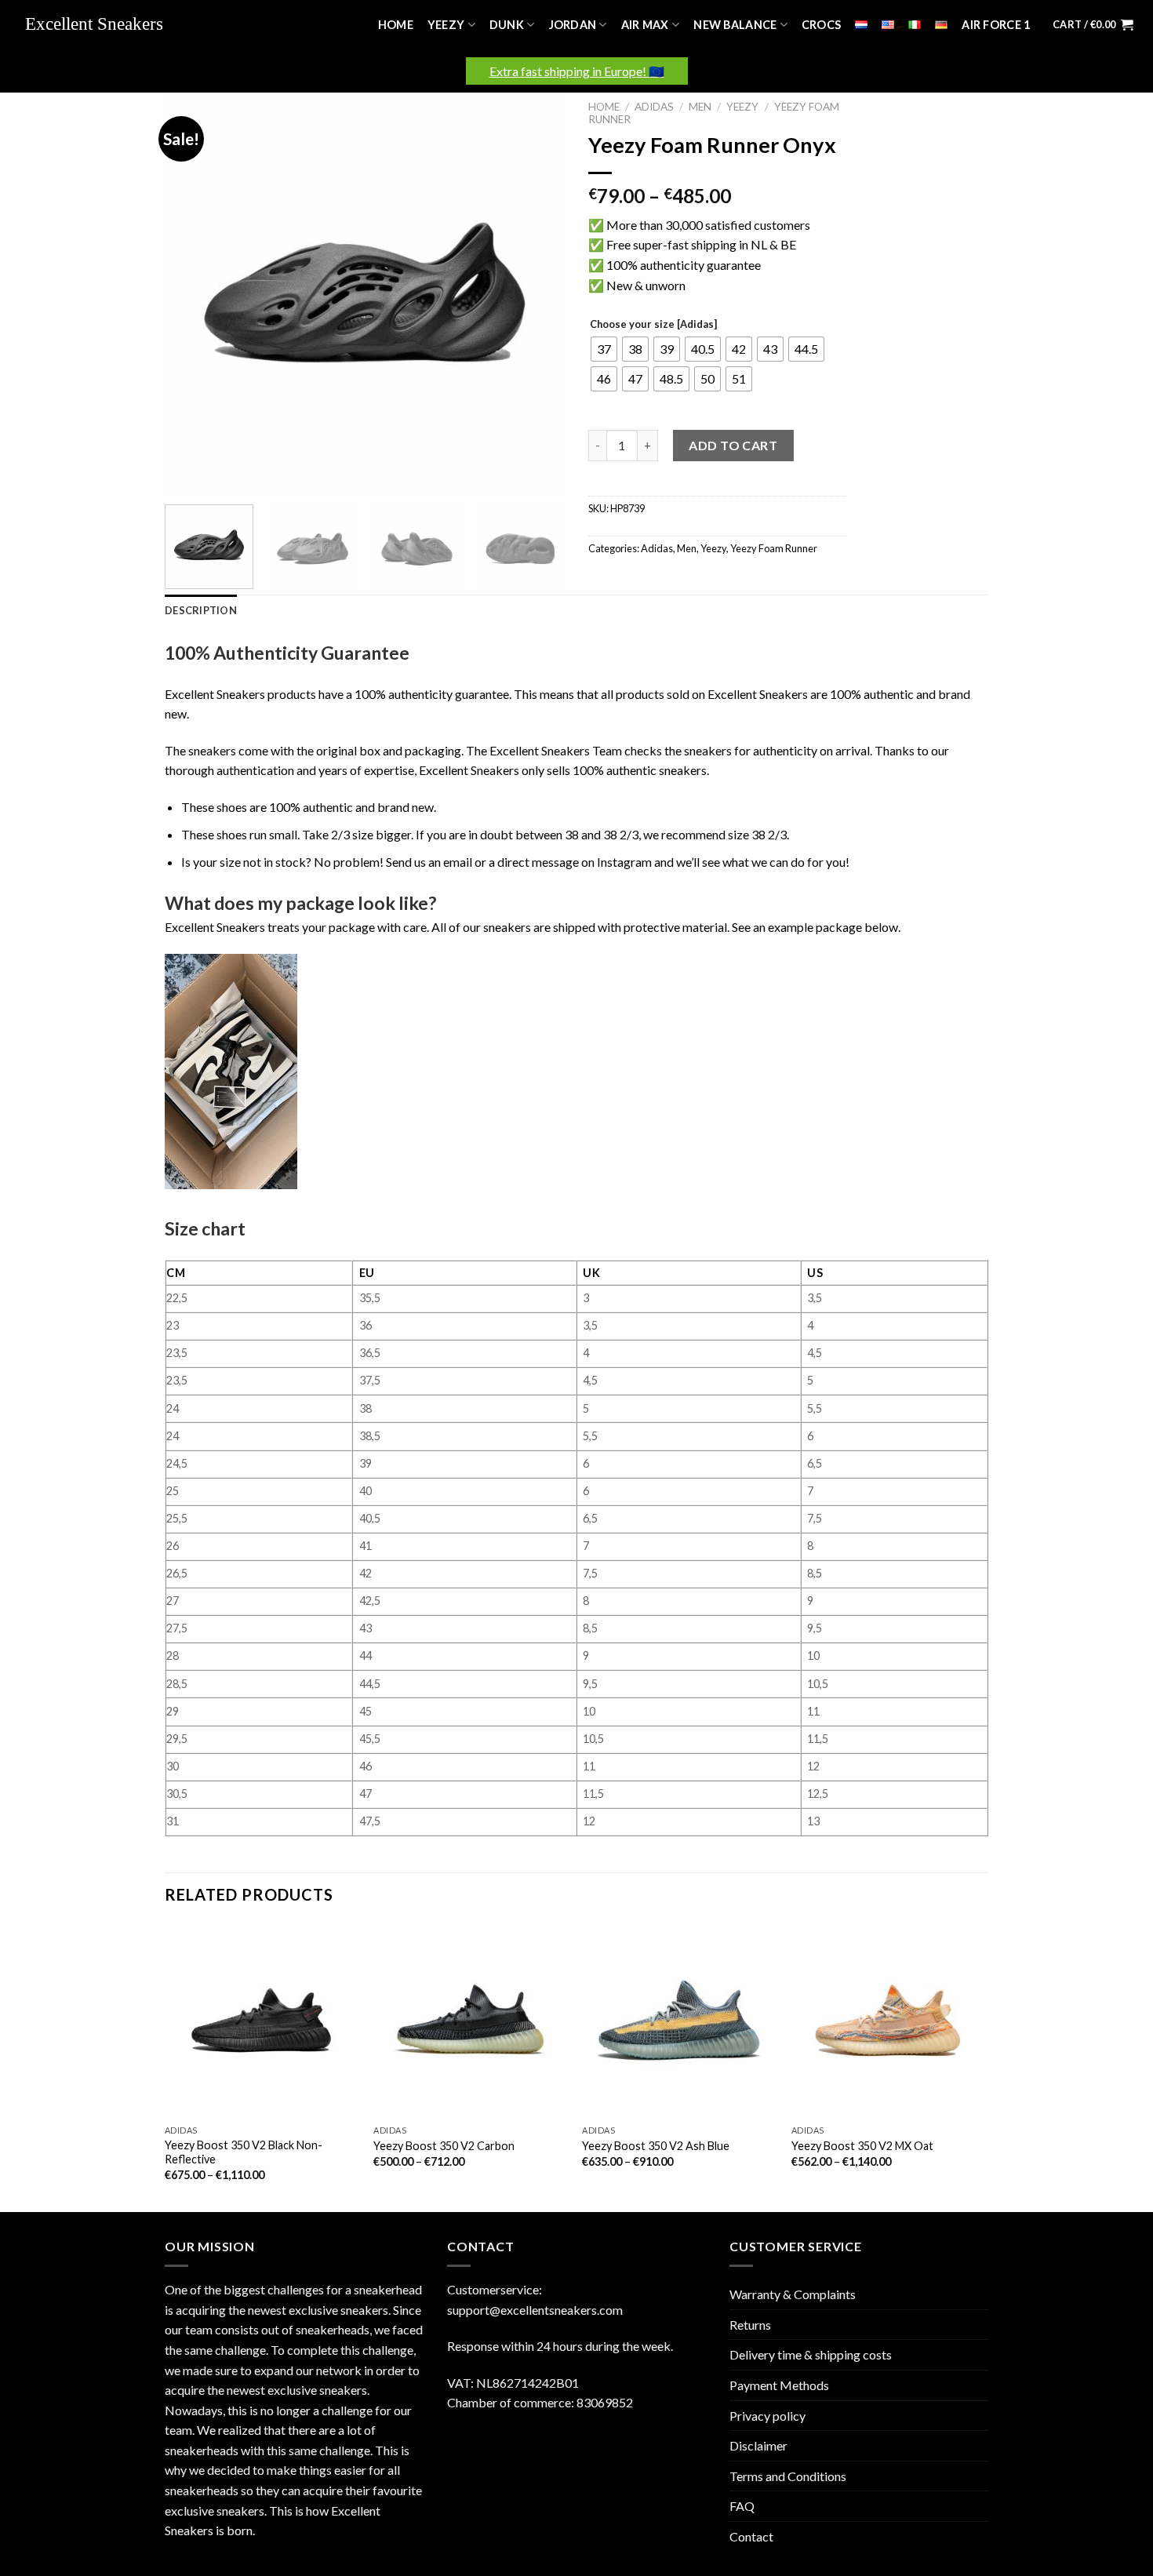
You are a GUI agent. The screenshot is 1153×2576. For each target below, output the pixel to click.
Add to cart (733, 445)
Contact (751, 2536)
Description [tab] (201, 610)
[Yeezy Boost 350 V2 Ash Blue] (679, 2020)
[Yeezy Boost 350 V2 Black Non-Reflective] (262, 2020)
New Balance (735, 25)
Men (700, 107)
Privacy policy (767, 2416)
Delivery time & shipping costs (811, 2354)
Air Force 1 (996, 25)
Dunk (507, 25)
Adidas (654, 107)
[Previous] (192, 293)
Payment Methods (779, 2385)
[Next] (537, 293)
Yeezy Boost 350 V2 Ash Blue (656, 2146)
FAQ (742, 2506)
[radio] (604, 349)
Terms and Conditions (788, 2476)
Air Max (645, 25)
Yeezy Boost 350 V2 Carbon (444, 2146)
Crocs (821, 25)
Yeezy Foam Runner (774, 548)
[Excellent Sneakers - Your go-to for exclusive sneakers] (102, 25)
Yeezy (446, 25)
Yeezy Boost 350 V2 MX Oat (862, 2146)
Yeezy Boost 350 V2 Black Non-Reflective (244, 2152)
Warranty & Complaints (793, 2294)
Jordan (573, 25)
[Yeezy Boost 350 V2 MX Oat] (888, 2020)
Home (396, 25)
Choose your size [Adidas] (653, 325)
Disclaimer (758, 2445)
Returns (750, 2325)
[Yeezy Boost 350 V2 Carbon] (470, 2020)
